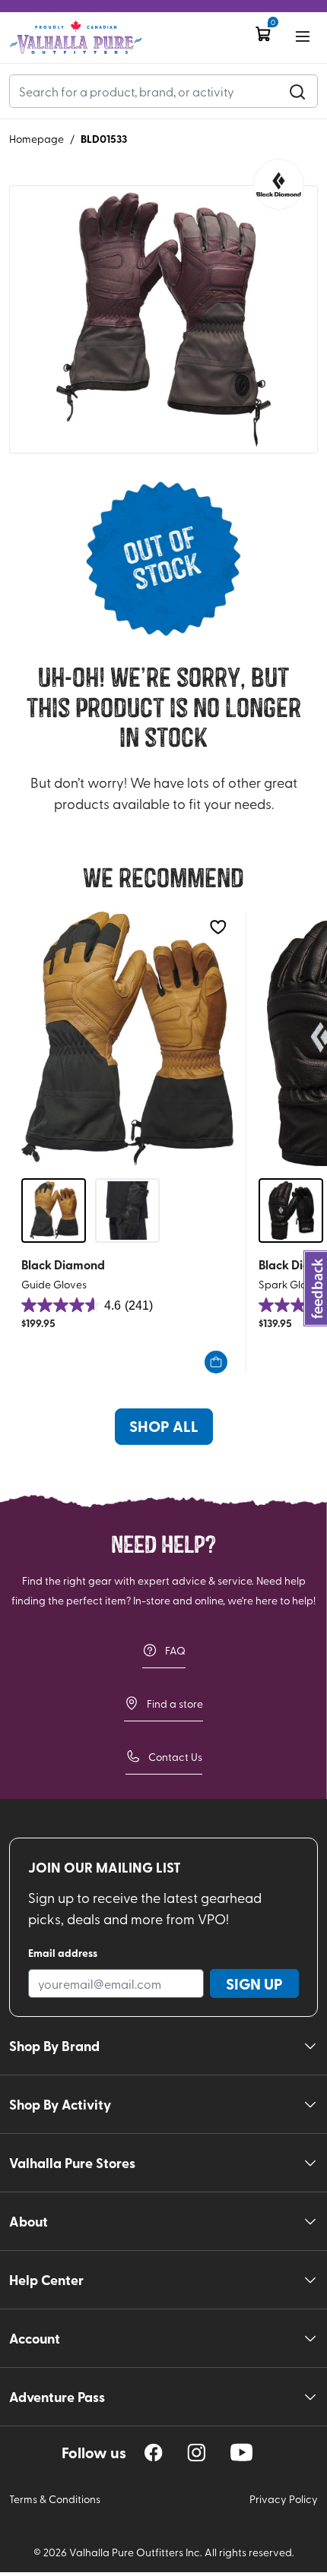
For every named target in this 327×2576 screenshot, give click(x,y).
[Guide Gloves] (127, 1039)
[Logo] (76, 38)
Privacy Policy (284, 2499)
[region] (154, 2453)
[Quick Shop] (216, 1362)
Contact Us (175, 1757)
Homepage (37, 139)
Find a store (175, 1704)
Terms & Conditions (55, 2499)
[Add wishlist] (218, 927)
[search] (297, 91)
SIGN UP (254, 1983)
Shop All (164, 1426)
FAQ (175, 1650)
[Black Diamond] (279, 184)
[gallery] (163, 320)
